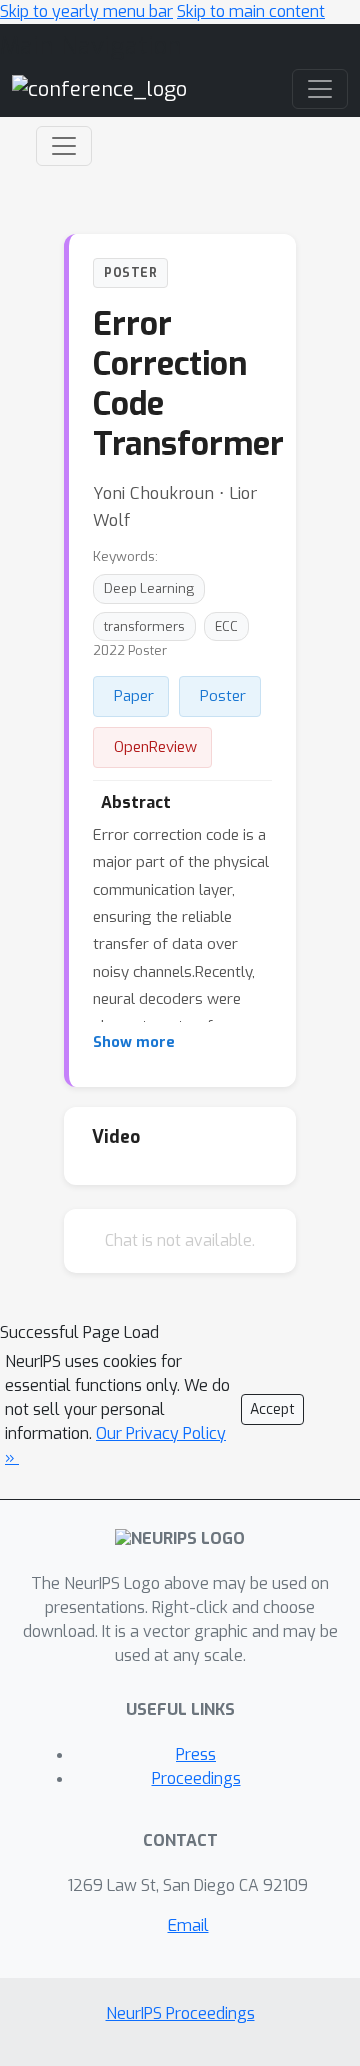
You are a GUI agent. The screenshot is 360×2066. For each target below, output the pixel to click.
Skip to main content (251, 11)
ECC (226, 626)
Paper (134, 696)
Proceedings (196, 1778)
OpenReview (155, 747)
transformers (144, 626)
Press (196, 1754)
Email (188, 1925)
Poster (223, 696)
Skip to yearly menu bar (86, 11)
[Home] (99, 88)
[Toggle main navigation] (320, 89)
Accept (272, 1409)
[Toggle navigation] (64, 146)
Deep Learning (149, 588)
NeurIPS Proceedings (180, 2013)
